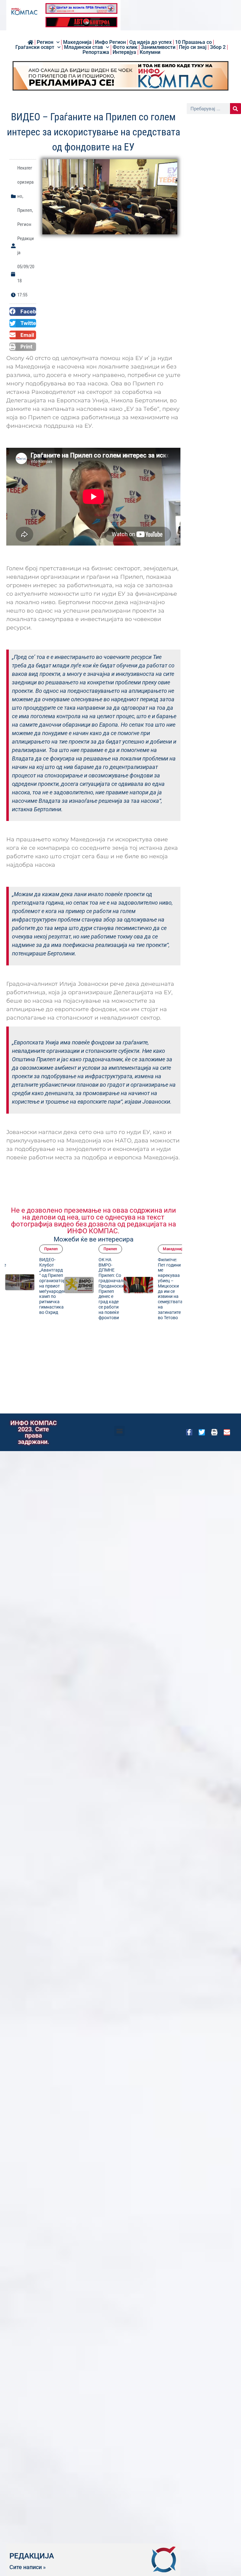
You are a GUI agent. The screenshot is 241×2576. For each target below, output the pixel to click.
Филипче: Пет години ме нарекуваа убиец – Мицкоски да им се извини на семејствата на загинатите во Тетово (130, 1289)
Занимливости (158, 47)
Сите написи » (28, 2567)
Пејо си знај (193, 47)
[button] (23, 311)
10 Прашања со (193, 42)
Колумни (150, 52)
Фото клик (125, 47)
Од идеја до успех (150, 42)
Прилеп (25, 210)
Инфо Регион (110, 42)
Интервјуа (124, 52)
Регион (45, 42)
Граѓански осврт (35, 47)
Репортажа (96, 52)
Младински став (83, 47)
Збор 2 (218, 47)
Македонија (77, 42)
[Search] (236, 109)
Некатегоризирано (25, 182)
